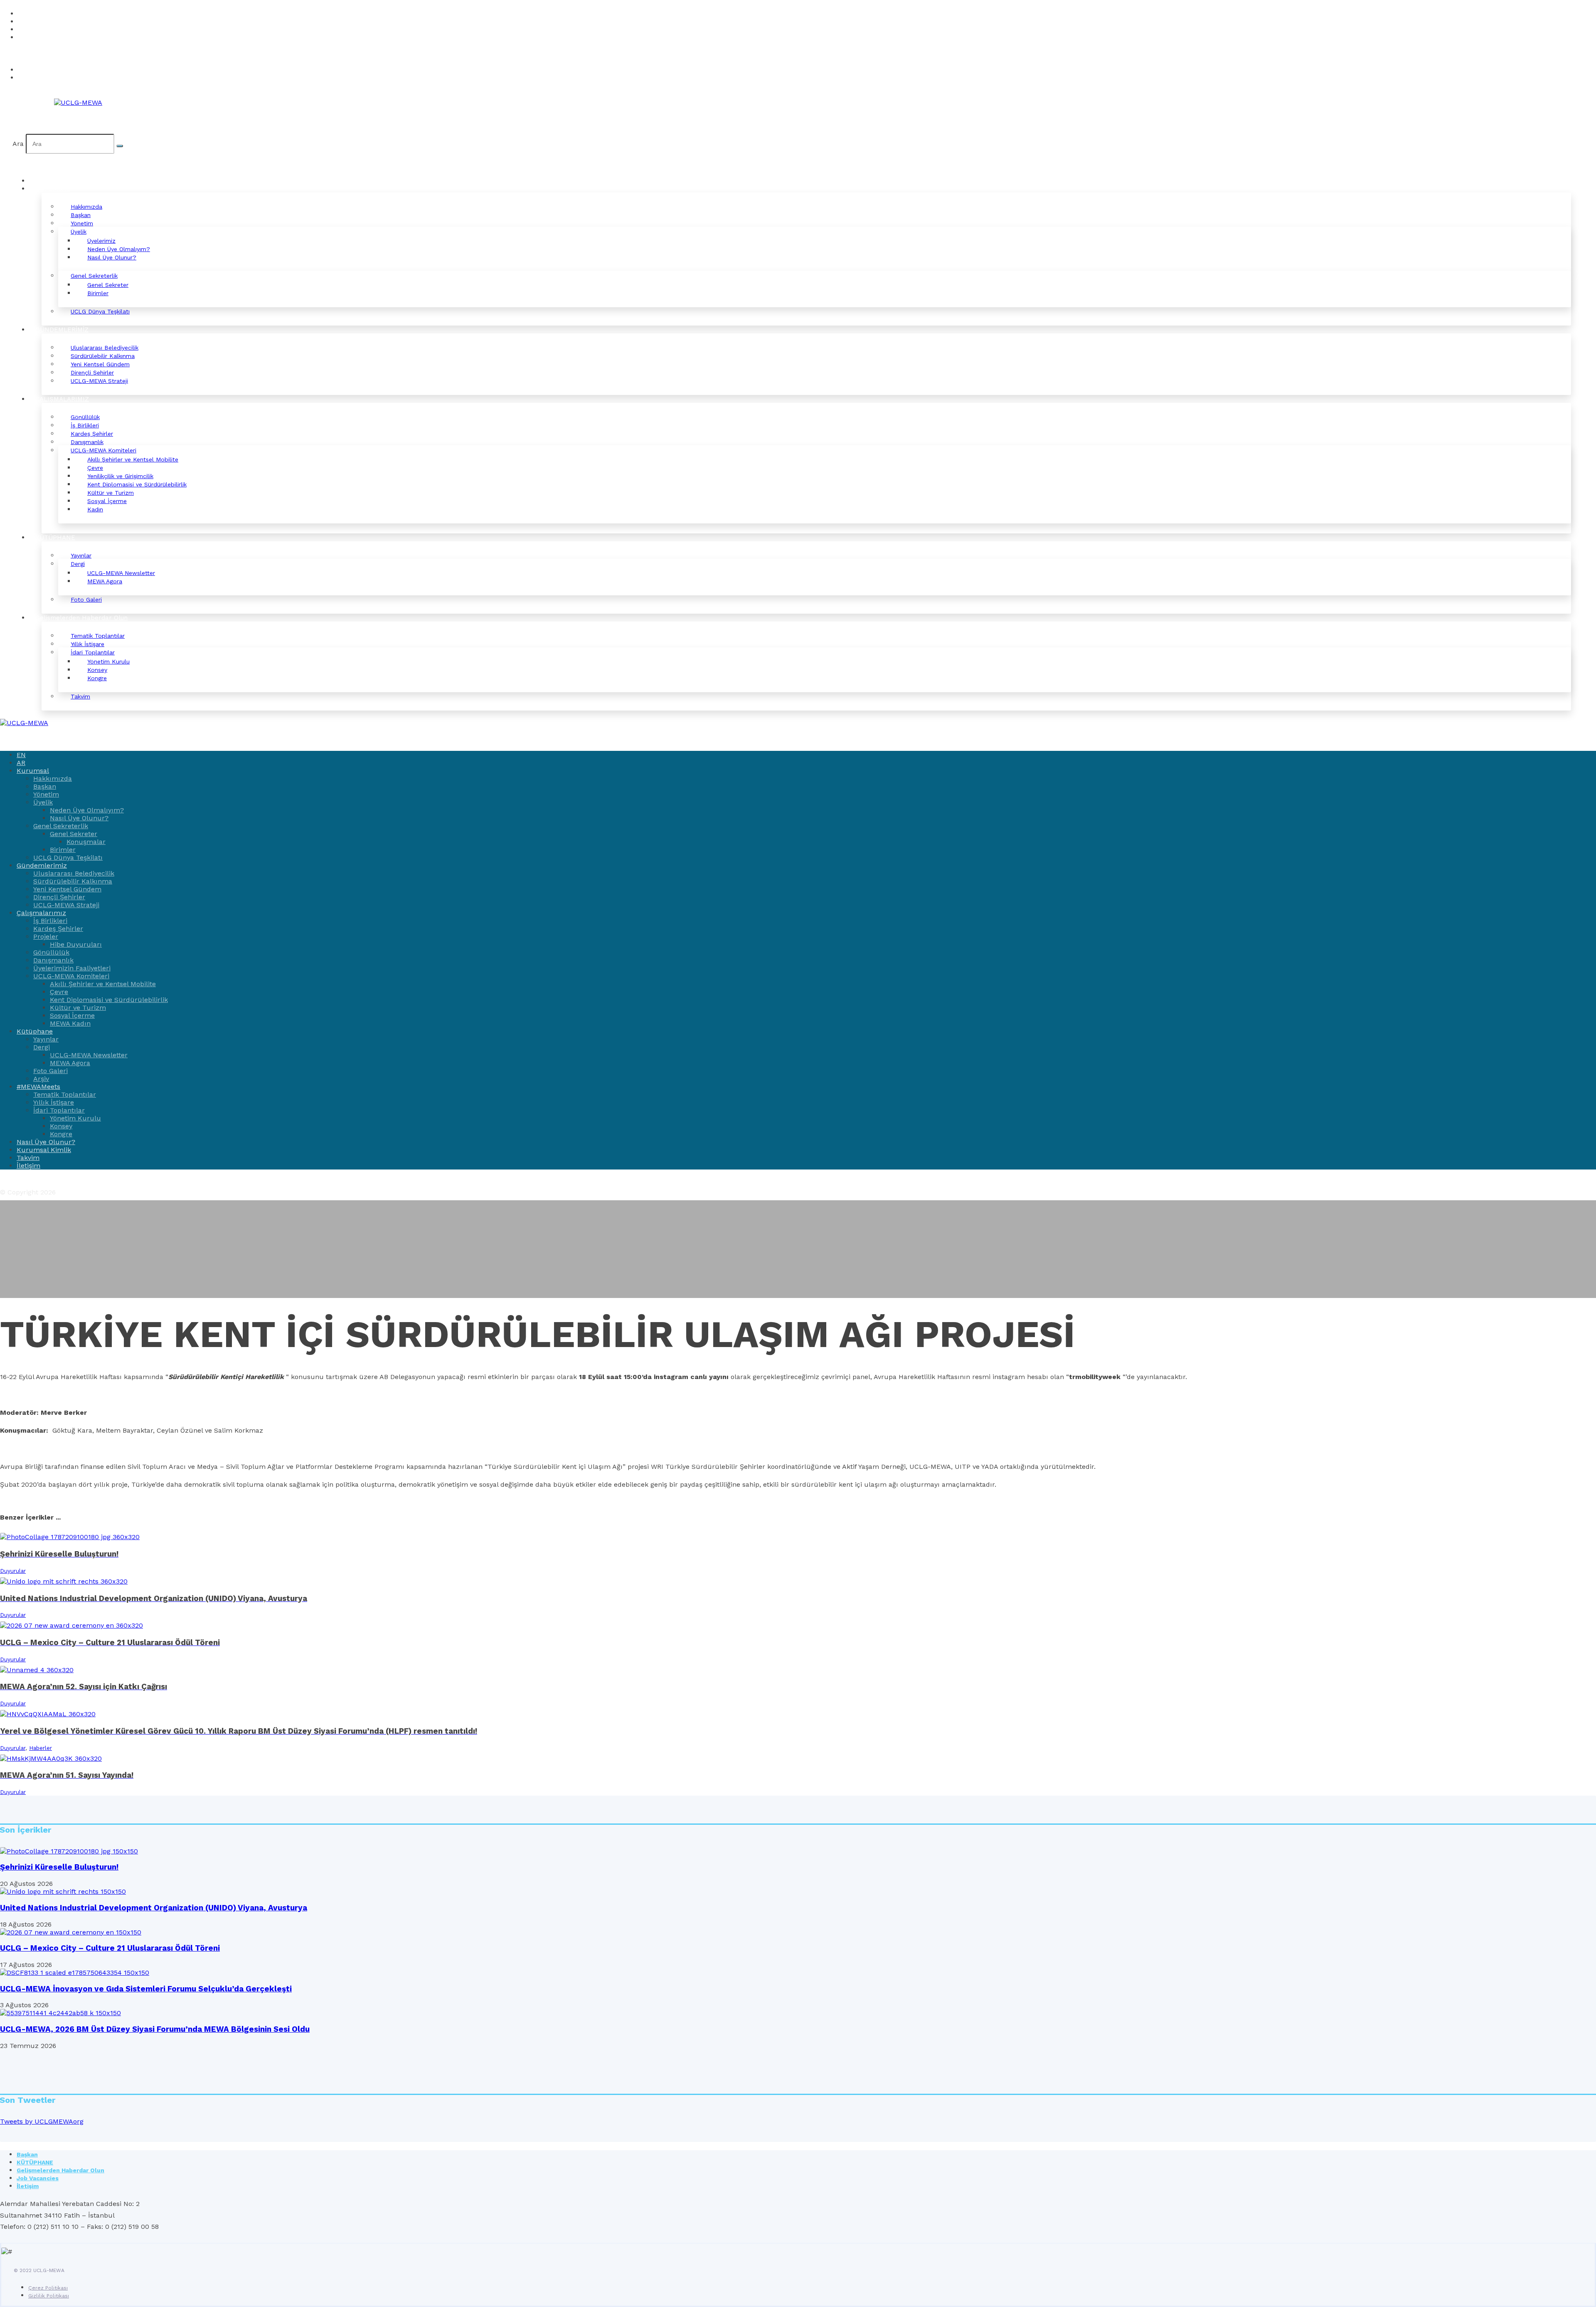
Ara (18, 144)
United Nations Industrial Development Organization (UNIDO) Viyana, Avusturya (154, 1908)
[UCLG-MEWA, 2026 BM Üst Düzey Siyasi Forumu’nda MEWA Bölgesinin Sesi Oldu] (60, 2013)
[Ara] (120, 146)
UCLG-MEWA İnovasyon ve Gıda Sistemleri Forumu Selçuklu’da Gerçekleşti (146, 1989)
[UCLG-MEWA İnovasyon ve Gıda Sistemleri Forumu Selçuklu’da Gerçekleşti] (75, 1973)
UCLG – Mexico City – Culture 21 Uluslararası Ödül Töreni (110, 1948)
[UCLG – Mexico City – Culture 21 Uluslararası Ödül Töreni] (71, 1932)
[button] (16, 53)
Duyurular (13, 1571)
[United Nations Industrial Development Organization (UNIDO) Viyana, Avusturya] (63, 1891)
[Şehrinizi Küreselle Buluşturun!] (69, 1851)
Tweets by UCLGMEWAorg (42, 2121)
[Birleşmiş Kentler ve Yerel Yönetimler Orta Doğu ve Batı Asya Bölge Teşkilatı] (78, 102)
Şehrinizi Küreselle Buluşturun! (59, 1867)
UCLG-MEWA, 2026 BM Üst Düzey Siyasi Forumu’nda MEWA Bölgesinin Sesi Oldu (155, 2029)
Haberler (41, 1748)
